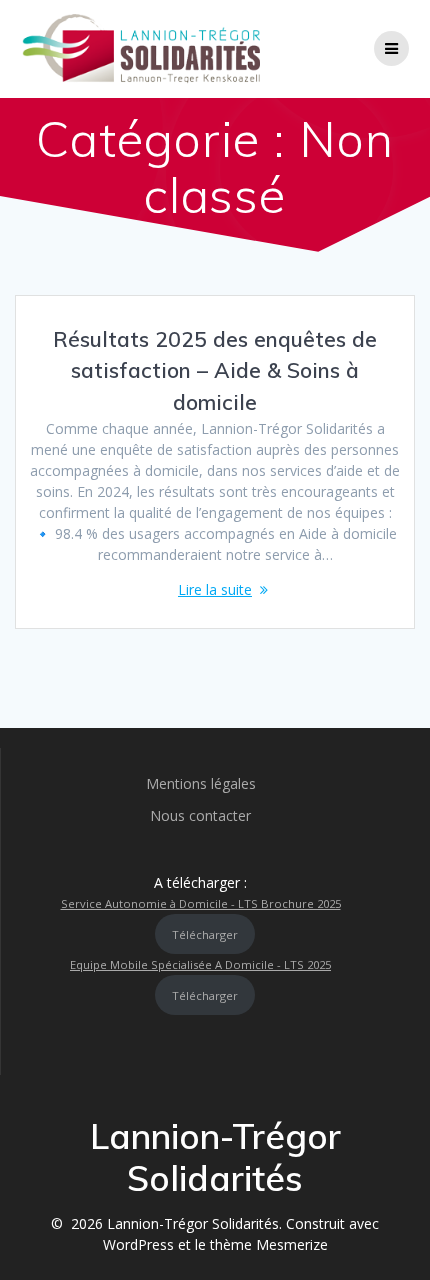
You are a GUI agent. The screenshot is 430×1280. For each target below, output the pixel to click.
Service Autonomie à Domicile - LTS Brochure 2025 (201, 903)
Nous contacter (200, 815)
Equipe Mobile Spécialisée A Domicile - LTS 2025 (200, 964)
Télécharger (205, 934)
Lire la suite (215, 589)
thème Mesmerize (269, 1244)
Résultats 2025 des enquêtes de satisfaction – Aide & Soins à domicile (215, 370)
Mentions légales (201, 783)
